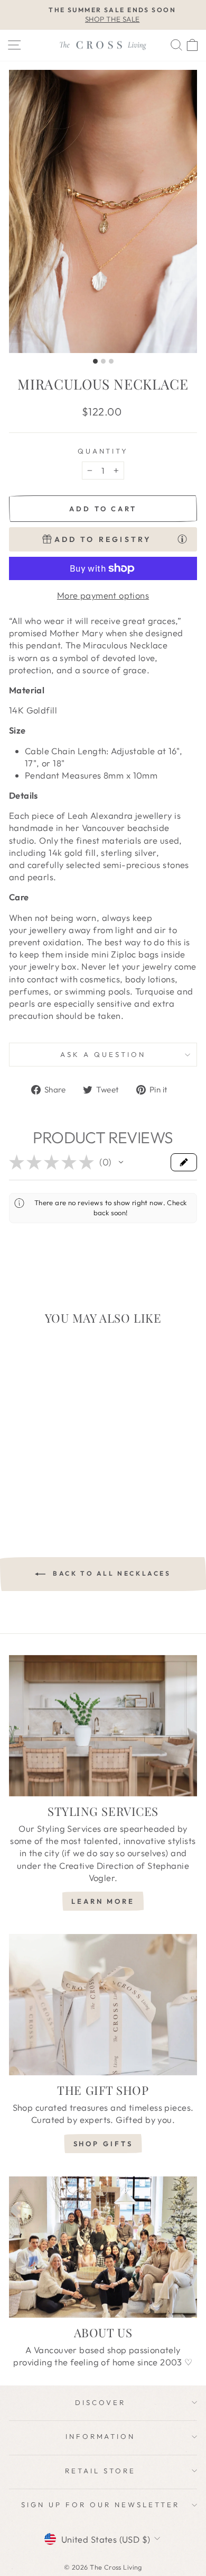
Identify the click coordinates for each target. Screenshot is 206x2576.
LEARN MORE (103, 1901)
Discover (100, 2402)
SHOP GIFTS (103, 2144)
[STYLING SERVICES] (103, 1726)
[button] (121, 1162)
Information (101, 2436)
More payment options (103, 595)
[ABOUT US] (103, 2247)
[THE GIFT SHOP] (103, 2005)
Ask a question (103, 1054)
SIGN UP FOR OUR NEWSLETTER (100, 2505)
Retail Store (100, 2471)
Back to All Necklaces (110, 1573)
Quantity (103, 451)
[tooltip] (182, 539)
